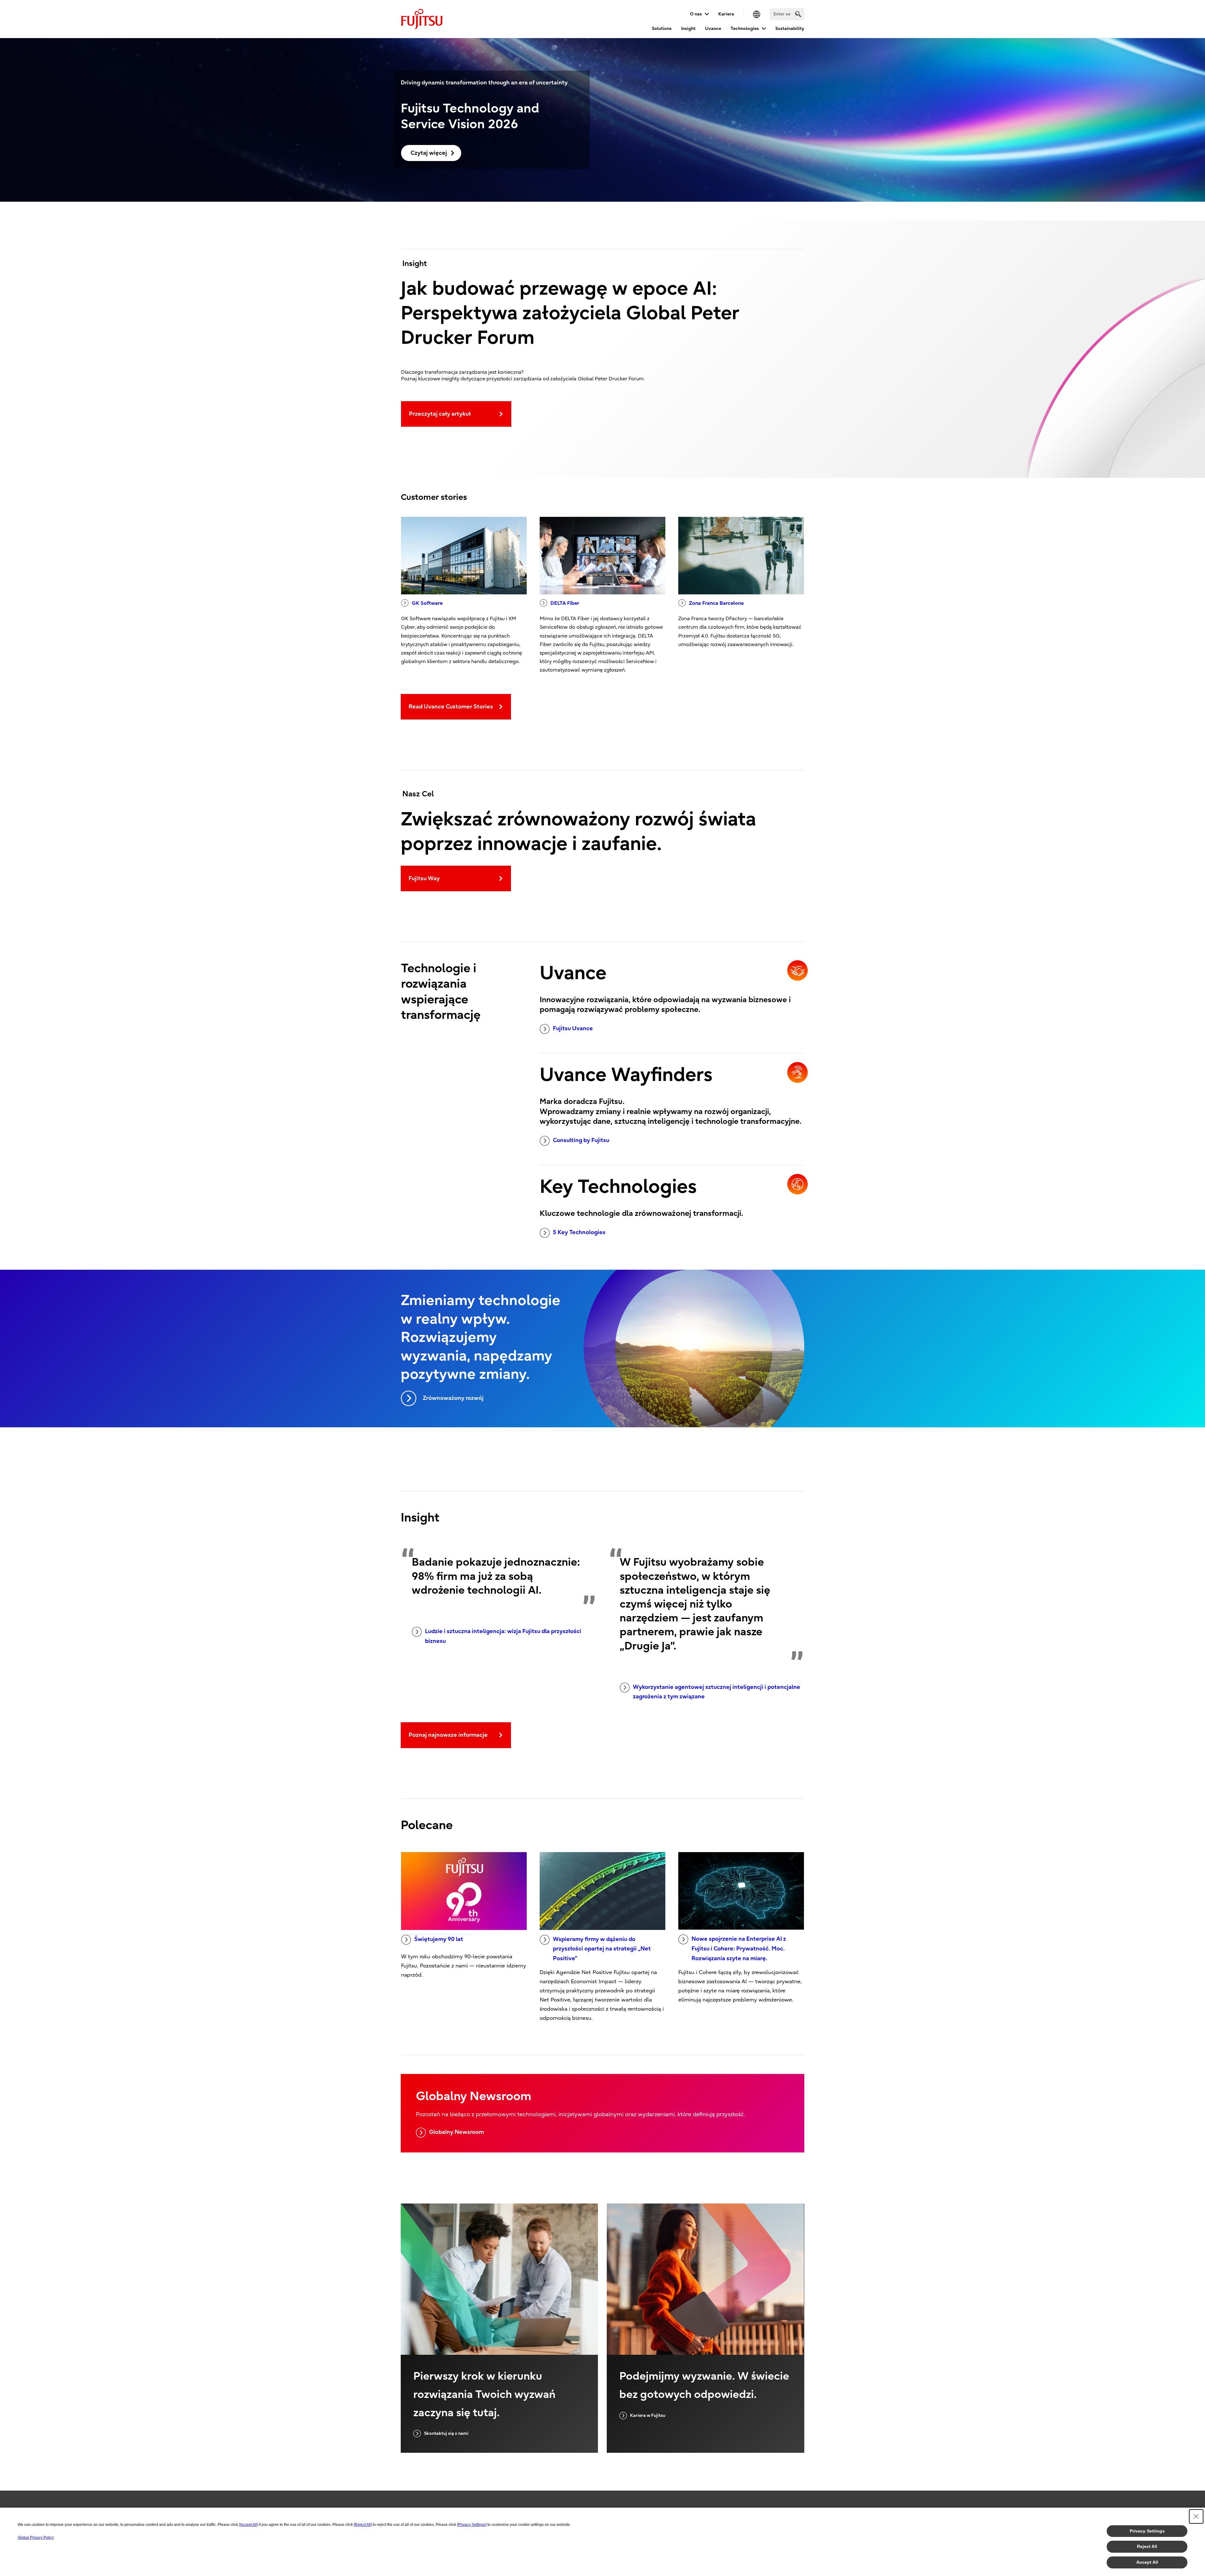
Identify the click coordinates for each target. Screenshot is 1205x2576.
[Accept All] (248, 2525)
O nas (696, 14)
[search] (798, 14)
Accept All (1147, 2562)
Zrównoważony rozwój (453, 1398)
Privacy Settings (1147, 2531)
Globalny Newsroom (456, 2132)
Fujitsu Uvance (573, 1028)
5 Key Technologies (579, 1232)
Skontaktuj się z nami (446, 2433)
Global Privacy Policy (36, 2538)
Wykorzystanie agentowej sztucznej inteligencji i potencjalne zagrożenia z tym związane (717, 1692)
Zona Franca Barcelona (716, 603)
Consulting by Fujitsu (581, 1140)
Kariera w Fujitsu (648, 2415)
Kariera (726, 14)
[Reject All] (363, 2525)
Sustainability (790, 29)
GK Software (427, 603)
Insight (688, 29)
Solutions (662, 29)
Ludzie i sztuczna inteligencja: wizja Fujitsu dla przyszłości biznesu (503, 1636)
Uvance (713, 29)
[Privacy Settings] (472, 2525)
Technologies (745, 29)
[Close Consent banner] (1196, 2516)
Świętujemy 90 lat (439, 1939)
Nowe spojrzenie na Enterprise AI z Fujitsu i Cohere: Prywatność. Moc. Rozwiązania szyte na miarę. (739, 1949)
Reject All (1147, 2546)
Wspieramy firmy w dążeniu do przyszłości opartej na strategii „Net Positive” (602, 1949)
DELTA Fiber (565, 603)
